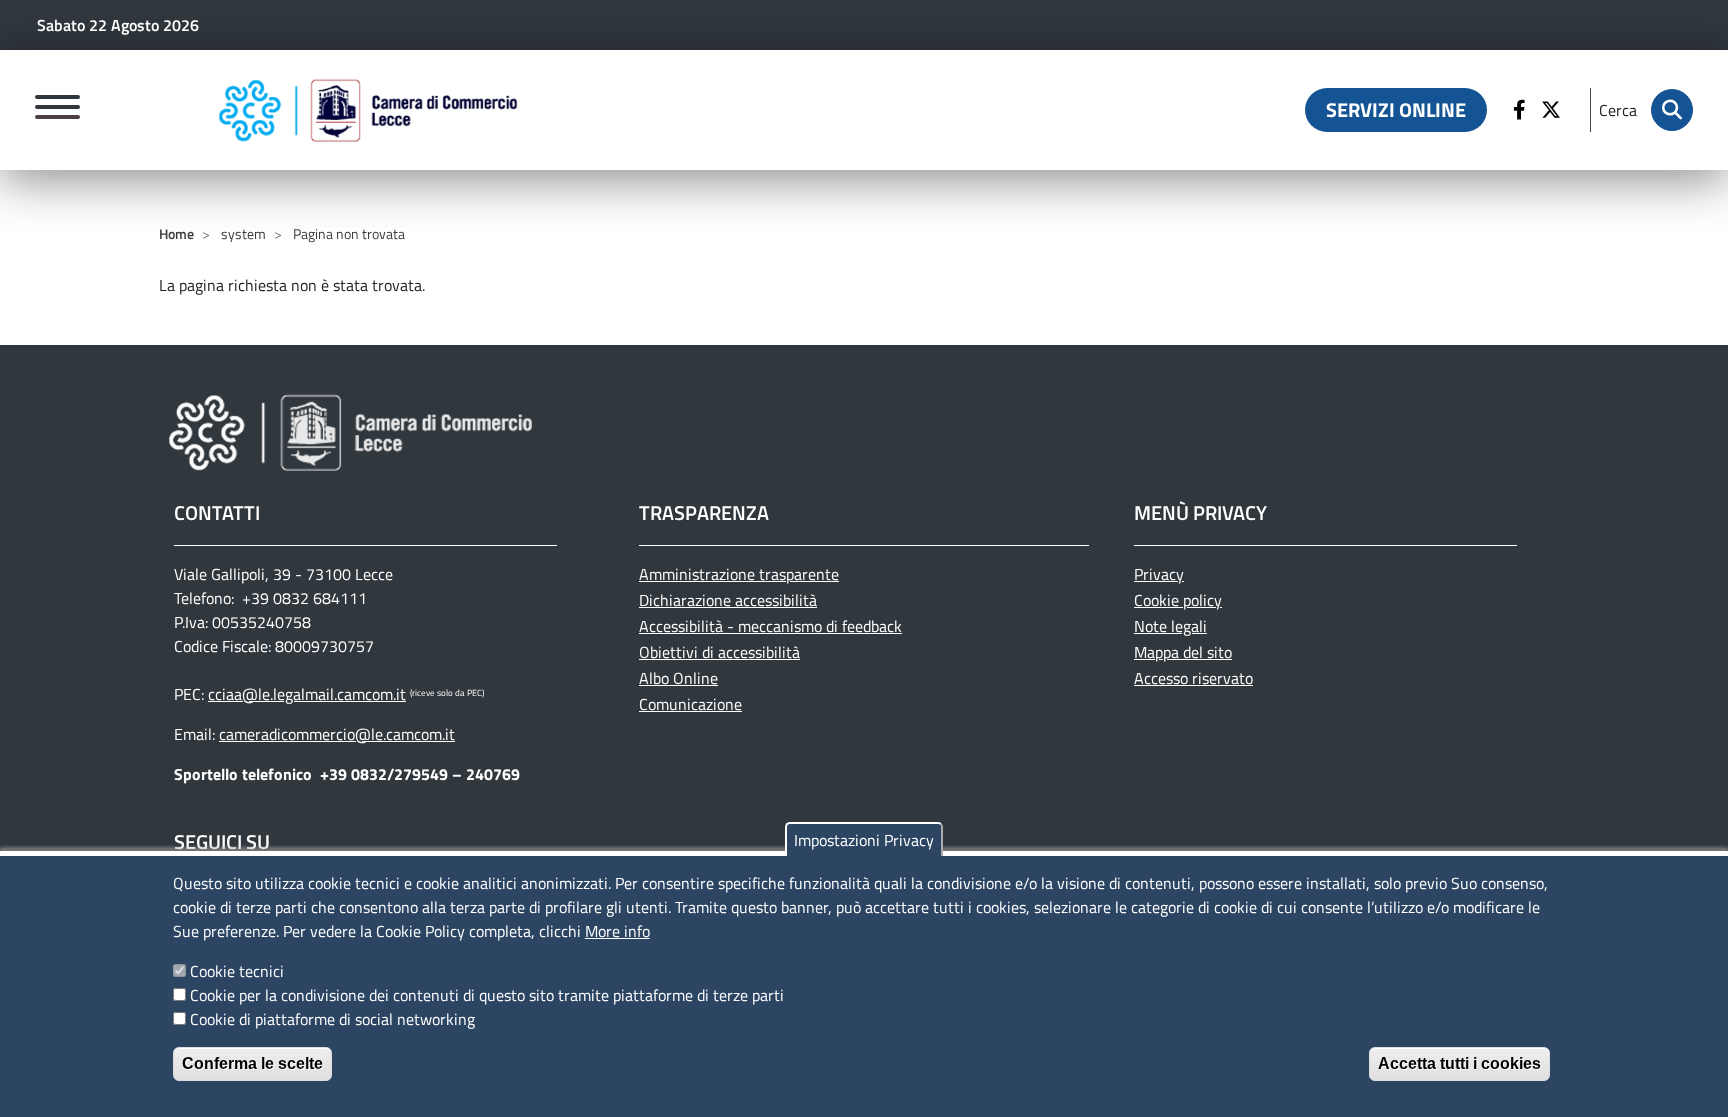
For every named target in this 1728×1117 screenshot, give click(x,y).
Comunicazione (690, 704)
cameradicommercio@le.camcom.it (337, 734)
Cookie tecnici (237, 971)
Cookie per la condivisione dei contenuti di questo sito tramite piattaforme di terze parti (487, 995)
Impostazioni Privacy (864, 840)
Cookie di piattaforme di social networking (332, 1019)
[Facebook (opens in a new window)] (1522, 110)
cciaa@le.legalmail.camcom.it (307, 694)
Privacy (1159, 574)
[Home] (368, 110)
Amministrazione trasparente (739, 574)
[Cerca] (1672, 110)
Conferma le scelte (252, 1063)
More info (617, 931)
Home (176, 233)
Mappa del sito (1183, 652)
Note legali (1170, 626)
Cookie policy (1178, 600)
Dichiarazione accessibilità (728, 600)
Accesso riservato (1193, 678)
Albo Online (678, 678)
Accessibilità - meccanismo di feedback (770, 626)
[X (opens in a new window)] (1553, 110)
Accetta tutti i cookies (1459, 1063)
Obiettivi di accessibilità (719, 652)
